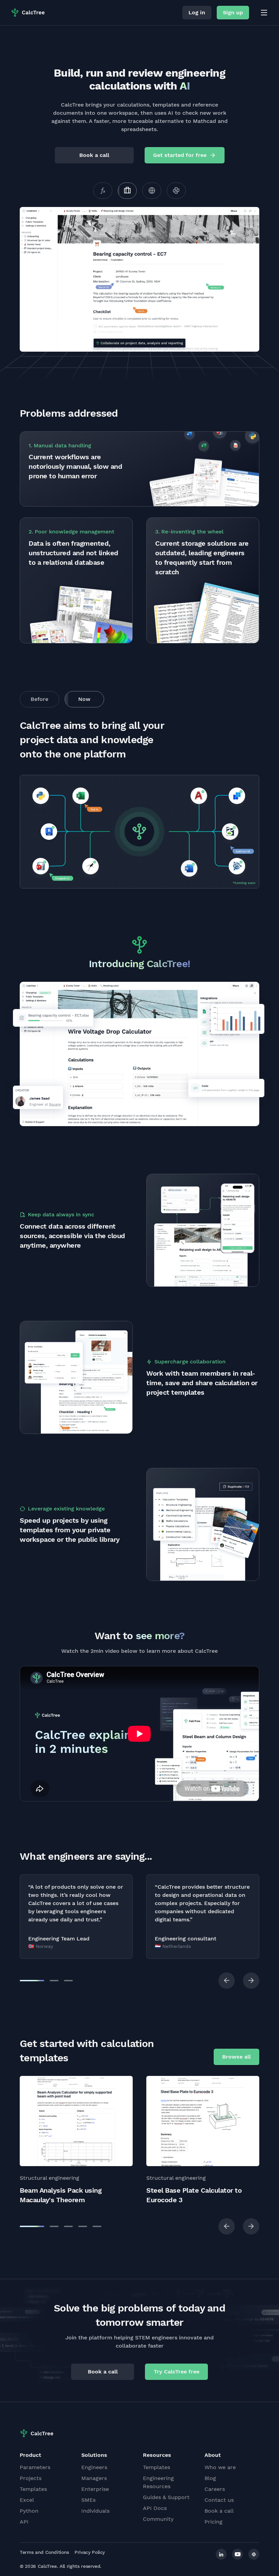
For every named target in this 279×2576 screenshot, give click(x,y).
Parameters (35, 2467)
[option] (76, 1917)
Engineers (94, 2467)
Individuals (95, 2511)
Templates (33, 2489)
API (24, 2522)
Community (158, 2519)
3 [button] (68, 1981)
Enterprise (95, 2489)
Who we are (220, 2467)
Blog (210, 2478)
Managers (94, 2478)
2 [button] (54, 1981)
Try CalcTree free (177, 2372)
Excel (27, 2500)
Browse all (236, 2057)
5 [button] (97, 2226)
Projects (31, 2478)
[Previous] (227, 1981)
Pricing (214, 2522)
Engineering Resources (158, 2482)
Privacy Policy (90, 2552)
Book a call (94, 155)
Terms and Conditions (44, 2552)
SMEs (88, 2500)
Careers (215, 2489)
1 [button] (32, 1981)
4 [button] (83, 2226)
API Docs (155, 2508)
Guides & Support (166, 2497)
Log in (197, 12)
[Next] (251, 1981)
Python (29, 2511)
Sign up (233, 12)
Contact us (219, 2500)
